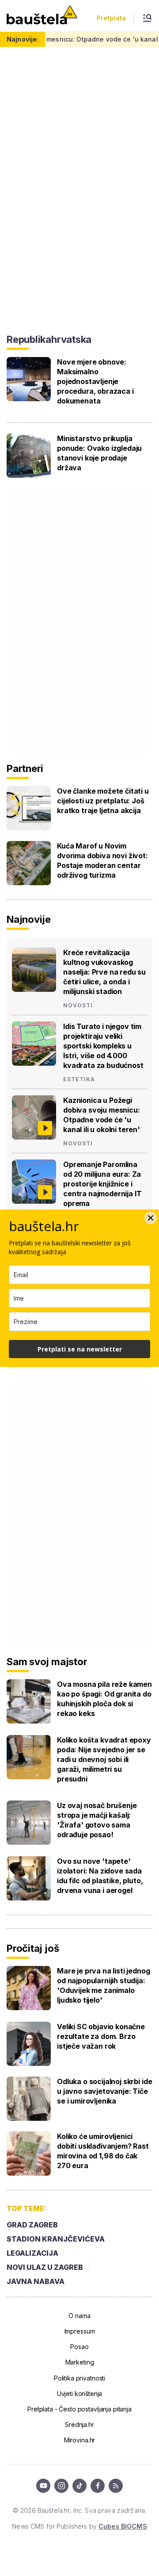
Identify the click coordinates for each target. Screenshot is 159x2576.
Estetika (79, 1079)
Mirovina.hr (79, 2440)
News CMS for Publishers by (79, 2526)
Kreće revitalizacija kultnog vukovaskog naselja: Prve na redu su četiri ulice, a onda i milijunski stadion (104, 972)
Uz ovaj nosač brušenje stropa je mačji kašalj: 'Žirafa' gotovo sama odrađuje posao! (97, 1820)
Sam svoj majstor (47, 1662)
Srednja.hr (79, 2424)
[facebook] (98, 2486)
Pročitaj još (33, 1948)
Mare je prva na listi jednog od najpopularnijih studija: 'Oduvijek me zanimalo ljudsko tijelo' (104, 1985)
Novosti (78, 1006)
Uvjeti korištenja (80, 2394)
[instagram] (61, 2486)
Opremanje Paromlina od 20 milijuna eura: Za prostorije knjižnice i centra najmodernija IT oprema (102, 1184)
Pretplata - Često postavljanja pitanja (79, 2409)
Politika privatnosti (79, 2378)
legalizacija (32, 2253)
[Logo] (42, 16)
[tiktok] (79, 2486)
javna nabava (36, 2281)
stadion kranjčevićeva (56, 2239)
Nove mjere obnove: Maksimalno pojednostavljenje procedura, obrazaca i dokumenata (95, 381)
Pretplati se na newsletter (80, 1349)
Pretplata (111, 18)
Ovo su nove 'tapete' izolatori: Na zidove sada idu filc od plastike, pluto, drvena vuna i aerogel (100, 1876)
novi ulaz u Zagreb (45, 2267)
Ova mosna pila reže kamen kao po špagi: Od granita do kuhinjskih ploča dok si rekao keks (104, 1699)
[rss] (116, 2486)
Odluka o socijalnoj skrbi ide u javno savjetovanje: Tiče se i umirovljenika (104, 2091)
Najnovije (29, 919)
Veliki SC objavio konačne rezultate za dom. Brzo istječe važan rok (101, 2036)
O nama (79, 2316)
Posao (79, 2347)
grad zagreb (32, 2225)
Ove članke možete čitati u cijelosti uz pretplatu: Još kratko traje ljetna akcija (103, 801)
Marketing (80, 2362)
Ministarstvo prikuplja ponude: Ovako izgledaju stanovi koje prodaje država (99, 453)
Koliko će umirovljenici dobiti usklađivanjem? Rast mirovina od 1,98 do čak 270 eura (103, 2151)
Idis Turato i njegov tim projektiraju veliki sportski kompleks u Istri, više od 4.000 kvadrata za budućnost (103, 1046)
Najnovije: (23, 39)
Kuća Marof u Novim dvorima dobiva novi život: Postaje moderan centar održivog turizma (102, 860)
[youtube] (43, 2486)
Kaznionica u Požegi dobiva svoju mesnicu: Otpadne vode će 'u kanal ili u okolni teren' (102, 1115)
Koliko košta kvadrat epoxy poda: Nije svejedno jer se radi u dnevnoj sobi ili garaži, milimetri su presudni (104, 1759)
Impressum (80, 2331)
